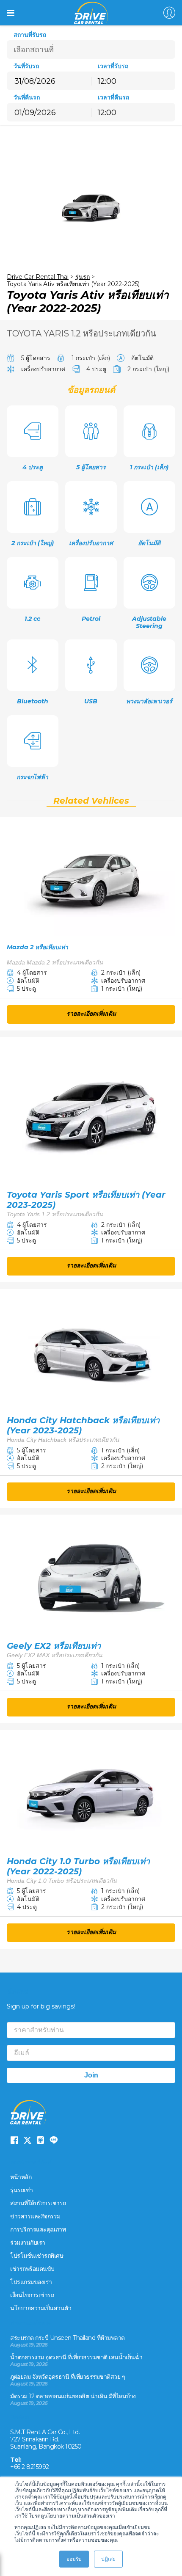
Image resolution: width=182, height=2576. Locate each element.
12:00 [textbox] (107, 81)
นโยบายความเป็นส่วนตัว (41, 2308)
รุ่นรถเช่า (22, 2190)
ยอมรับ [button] (74, 2559)
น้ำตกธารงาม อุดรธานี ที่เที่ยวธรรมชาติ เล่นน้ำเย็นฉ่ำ (76, 2357)
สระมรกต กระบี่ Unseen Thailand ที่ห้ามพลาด (68, 2338)
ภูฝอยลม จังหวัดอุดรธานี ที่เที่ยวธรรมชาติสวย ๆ (68, 2377)
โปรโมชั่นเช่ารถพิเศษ (37, 2256)
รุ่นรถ (83, 277)
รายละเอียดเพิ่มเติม (91, 1014)
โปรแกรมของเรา (31, 2282)
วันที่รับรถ (26, 66)
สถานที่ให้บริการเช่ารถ (38, 2203)
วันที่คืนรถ (27, 98)
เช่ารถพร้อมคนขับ (32, 2269)
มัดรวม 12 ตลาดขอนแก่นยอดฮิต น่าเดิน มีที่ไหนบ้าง (73, 2396)
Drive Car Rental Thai (38, 277)
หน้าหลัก (21, 2177)
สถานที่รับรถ (30, 35)
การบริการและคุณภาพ (38, 2229)
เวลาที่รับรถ (113, 66)
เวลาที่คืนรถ (113, 98)
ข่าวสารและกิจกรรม (35, 2216)
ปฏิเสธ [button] (108, 2559)
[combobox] (133, 81)
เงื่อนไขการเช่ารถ (32, 2295)
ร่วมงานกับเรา (28, 2243)
